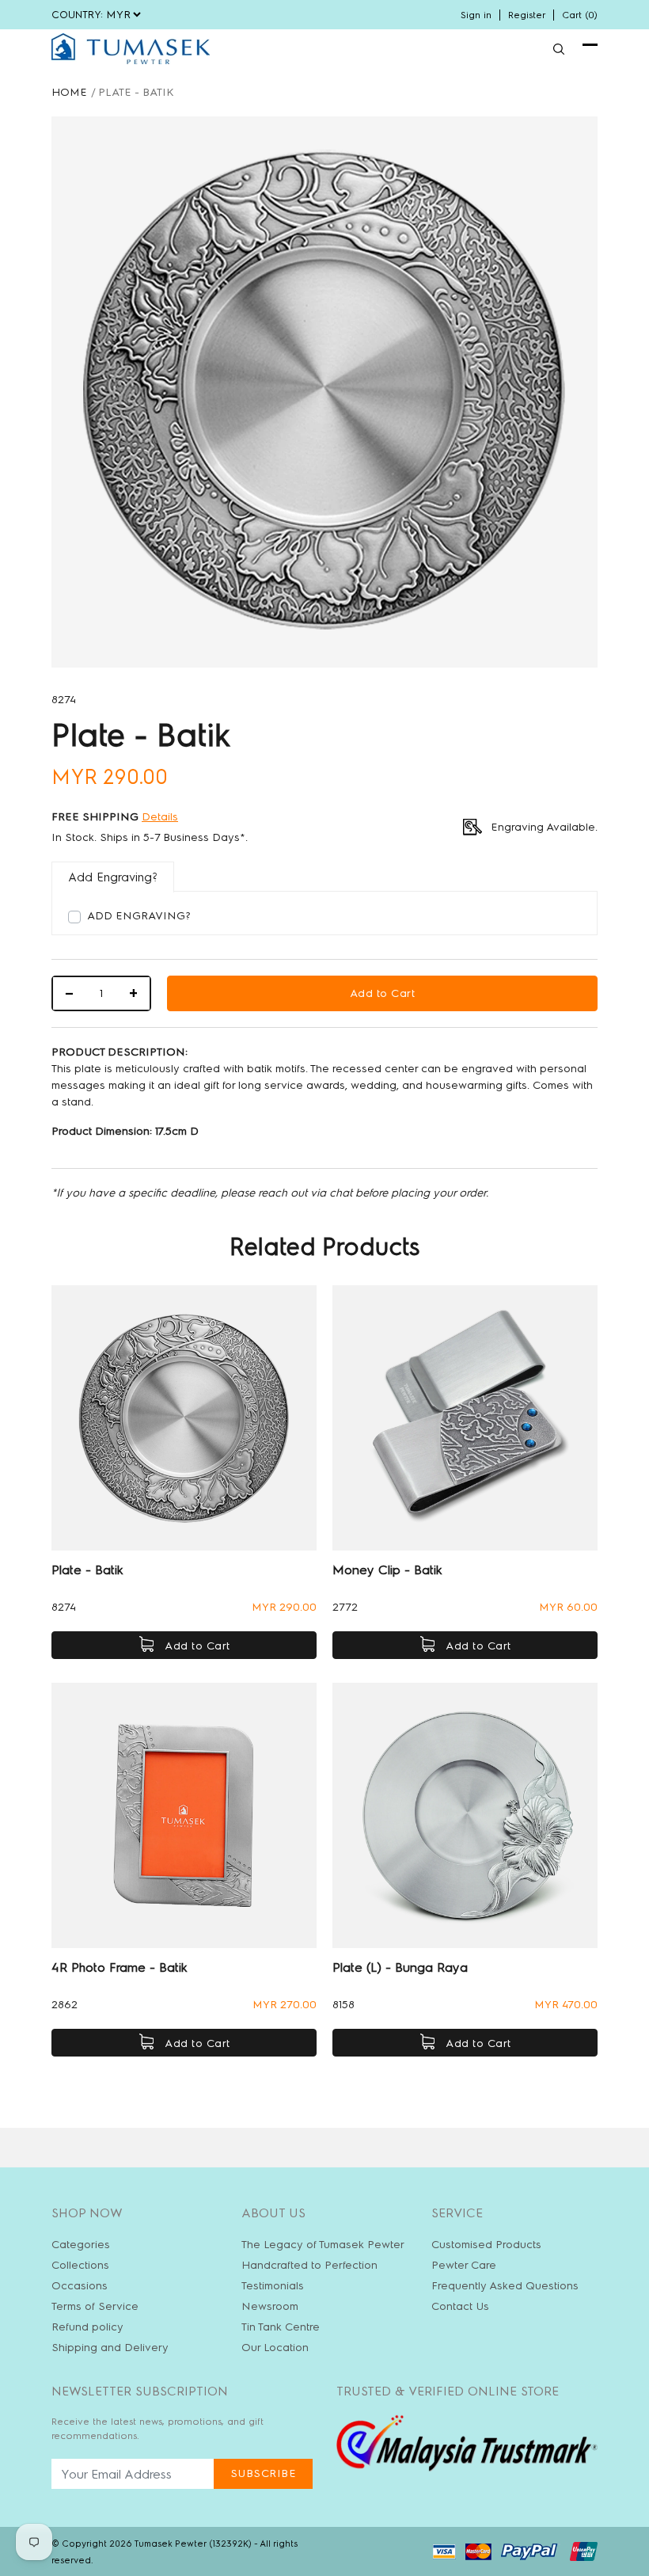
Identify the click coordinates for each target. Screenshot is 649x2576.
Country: (77, 15)
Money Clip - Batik (387, 1570)
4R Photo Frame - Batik (120, 1967)
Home (69, 92)
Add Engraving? (139, 916)
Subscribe (264, 2473)
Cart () (580, 15)
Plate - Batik (87, 1570)
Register (527, 15)
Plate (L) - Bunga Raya (400, 1967)
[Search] (559, 49)
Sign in (476, 15)
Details (160, 817)
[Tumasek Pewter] (131, 49)
